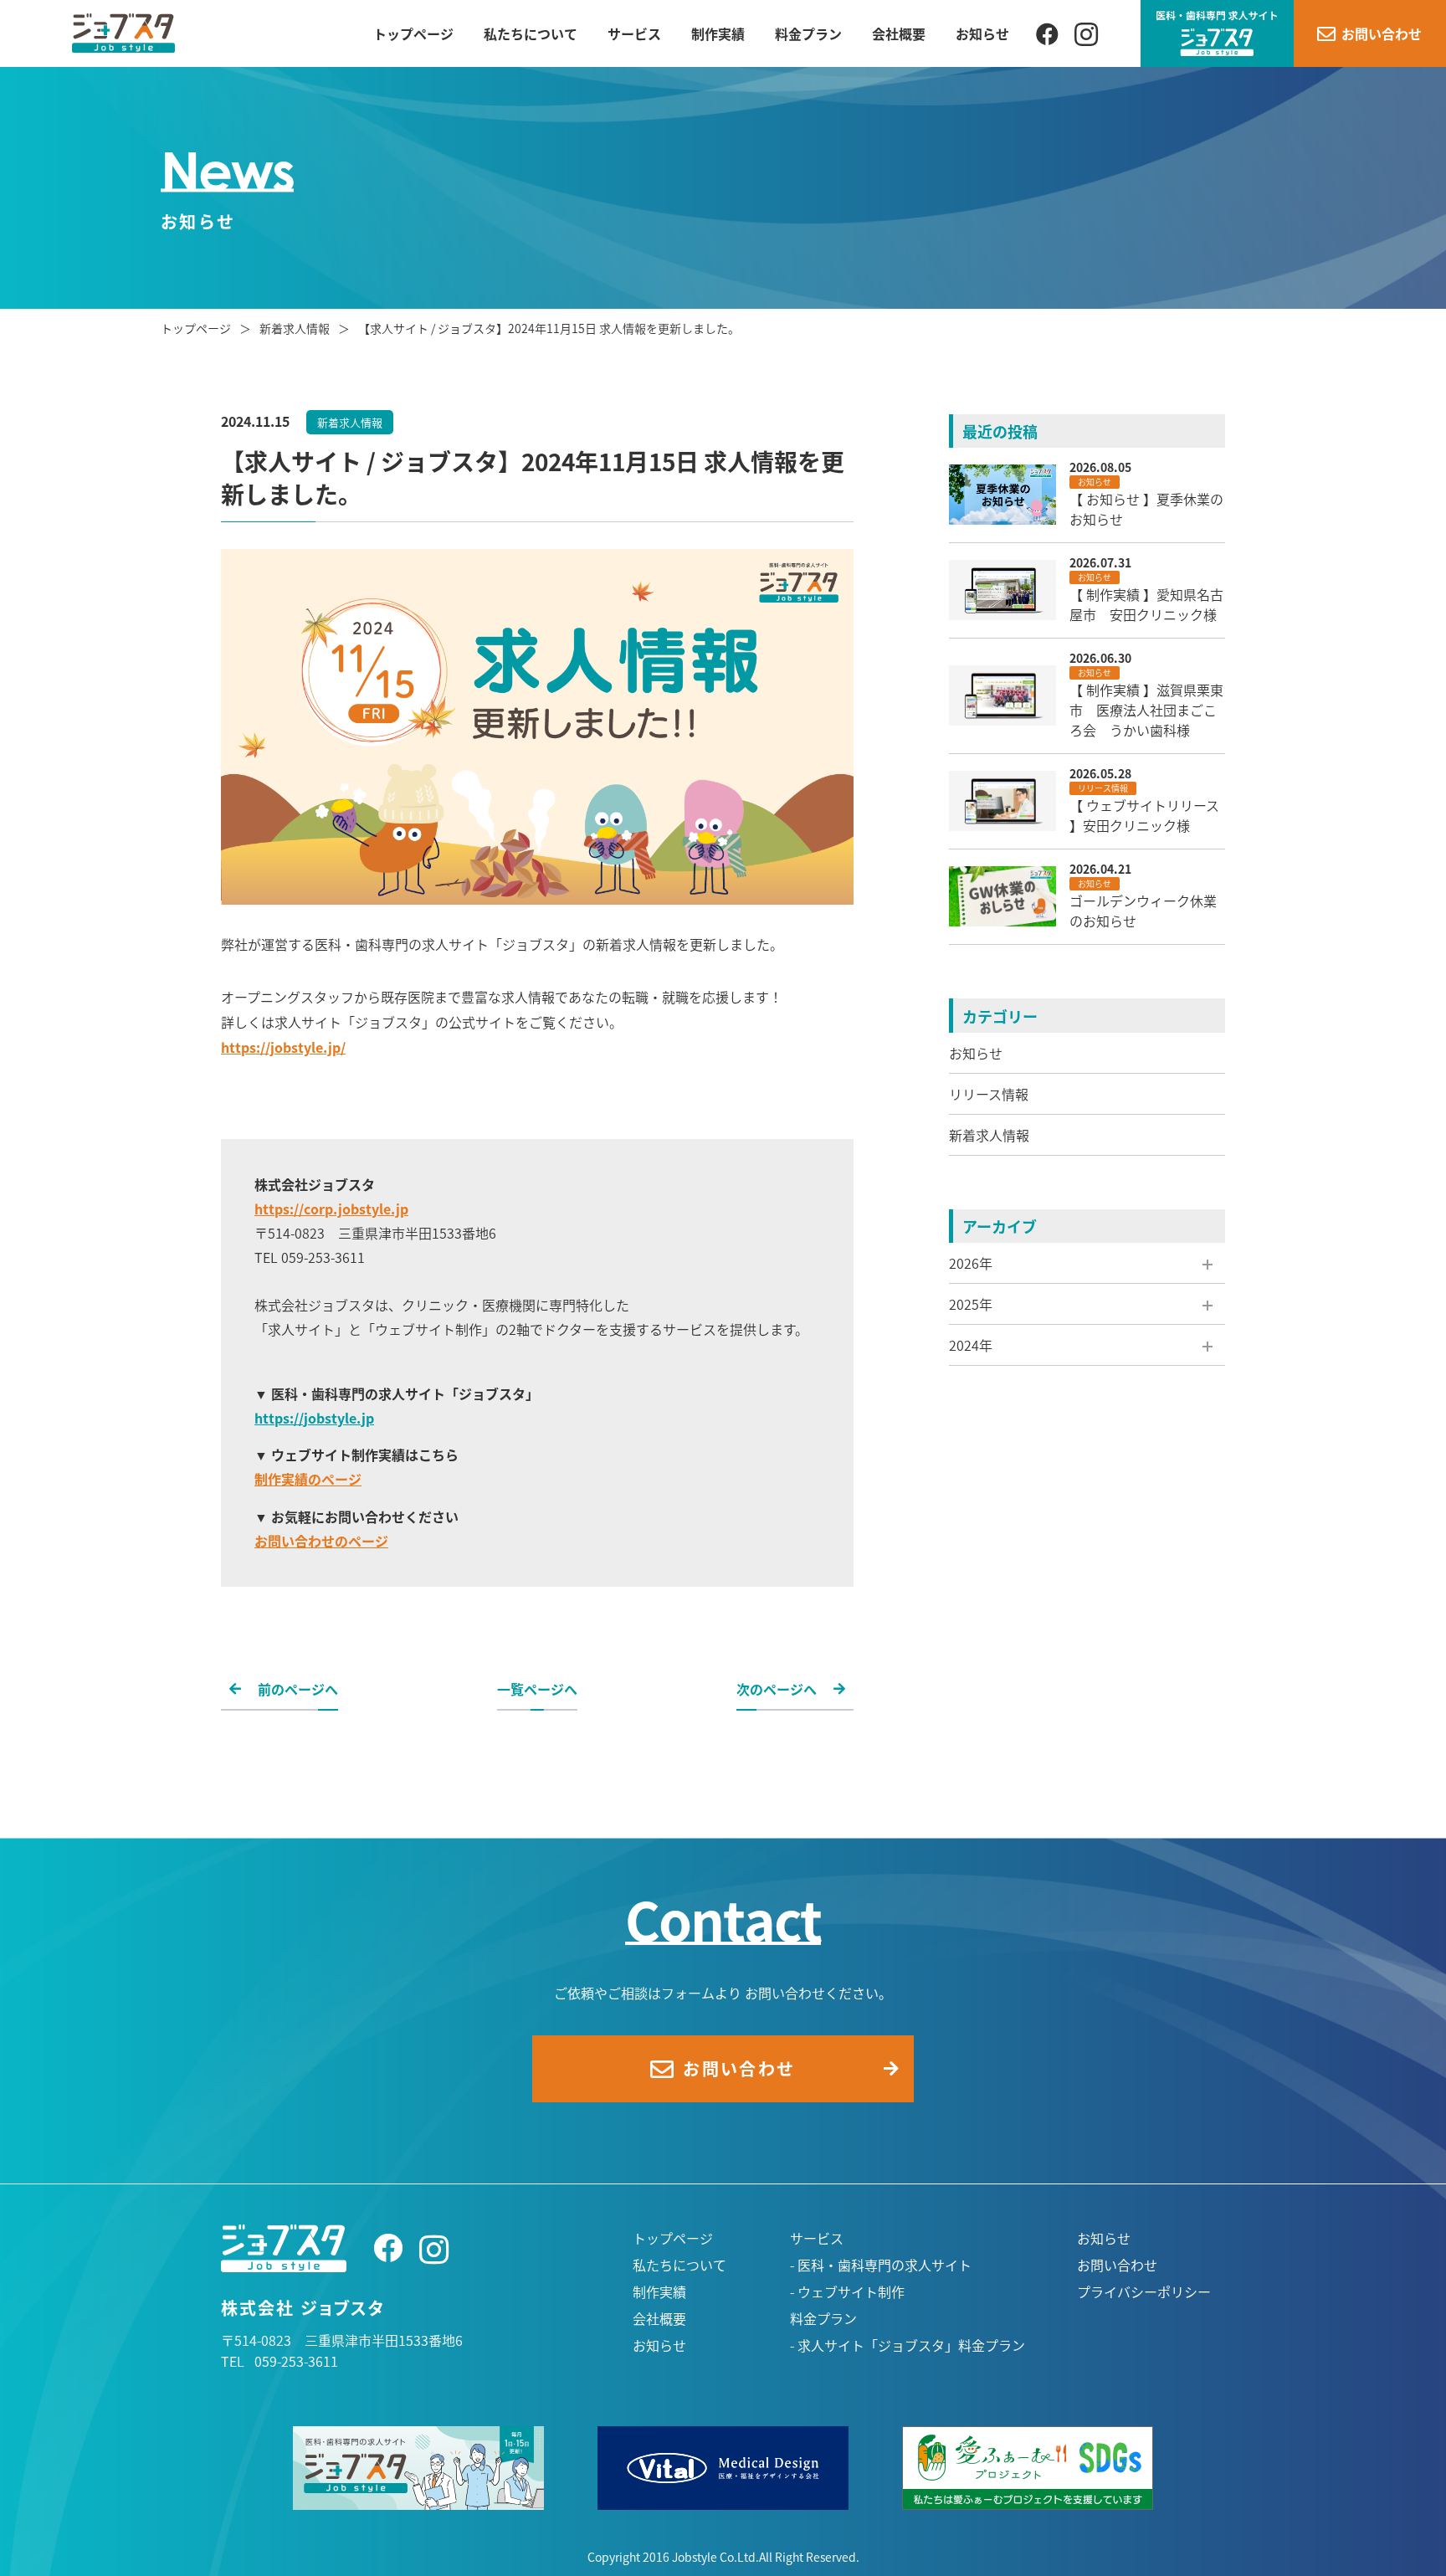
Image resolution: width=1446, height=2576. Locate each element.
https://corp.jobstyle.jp (331, 1208)
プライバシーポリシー (1144, 2291)
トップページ (413, 33)
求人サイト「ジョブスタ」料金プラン (911, 2345)
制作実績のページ (308, 1479)
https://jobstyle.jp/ (283, 1047)
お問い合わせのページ (321, 1541)
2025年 (971, 1304)
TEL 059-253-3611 (279, 2361)
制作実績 (718, 33)
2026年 (971, 1263)
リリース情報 (989, 1094)
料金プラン (808, 33)
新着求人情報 (989, 1135)
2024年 (971, 1345)
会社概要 (899, 33)
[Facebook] (1047, 33)
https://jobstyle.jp (314, 1418)
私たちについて (531, 33)
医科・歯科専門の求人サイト (885, 2265)
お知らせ (982, 33)
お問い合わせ (1117, 2265)
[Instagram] (1086, 33)
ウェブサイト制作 (851, 2291)
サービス (634, 33)
